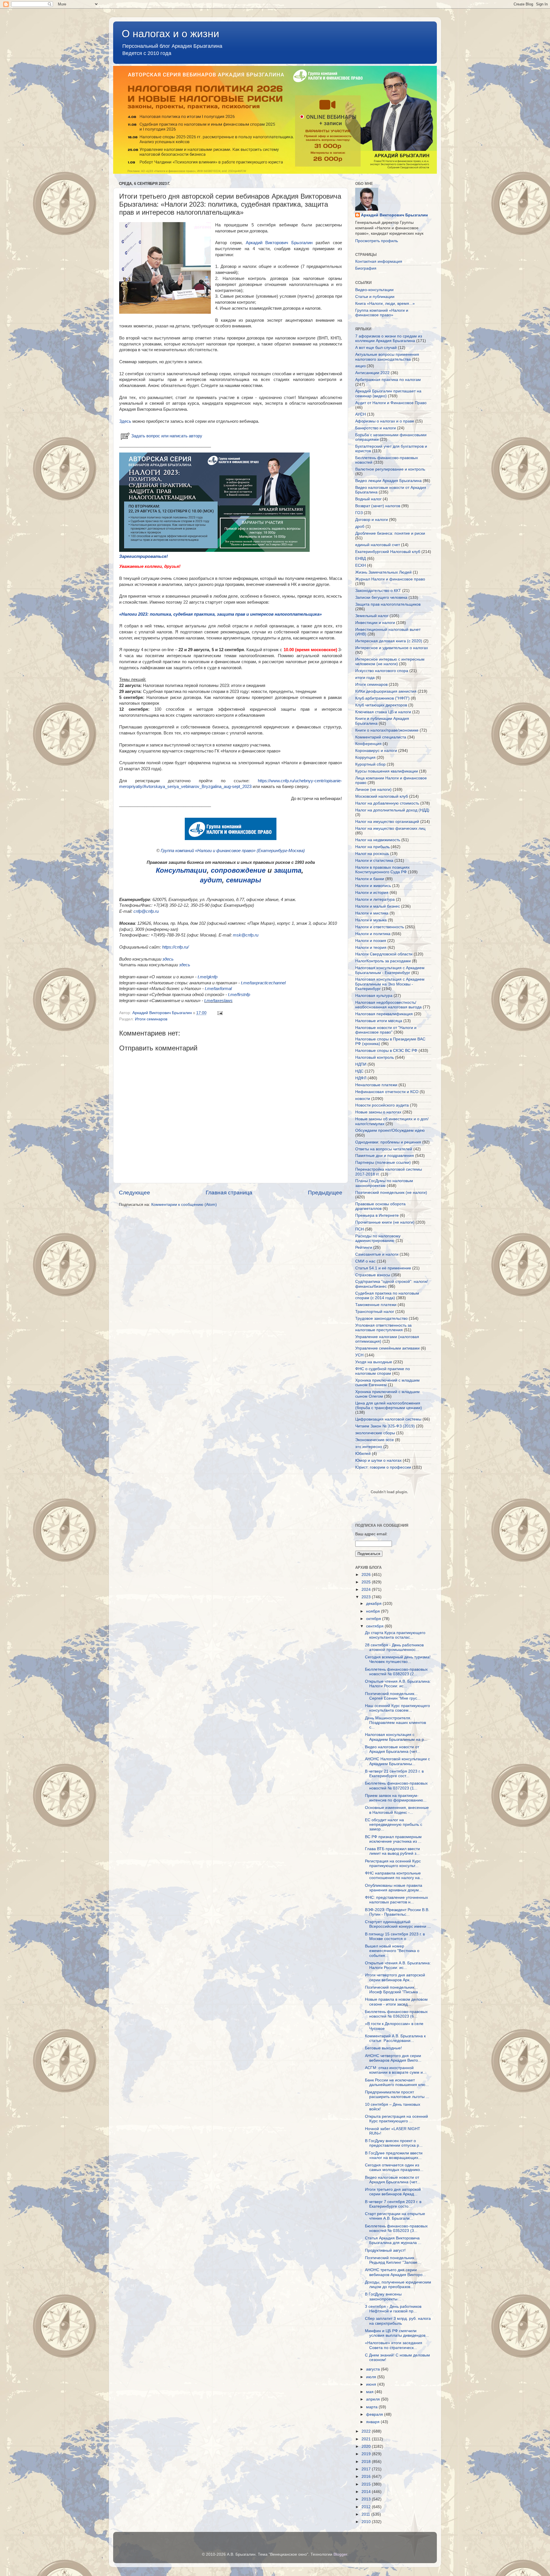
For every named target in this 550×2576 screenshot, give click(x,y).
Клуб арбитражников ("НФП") (382, 698)
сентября (375, 1626)
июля (372, 2377)
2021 (367, 2439)
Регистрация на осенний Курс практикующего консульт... (393, 1863)
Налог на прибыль (372, 847)
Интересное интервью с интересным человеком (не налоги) (390, 662)
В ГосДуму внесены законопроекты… (383, 2297)
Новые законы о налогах (378, 1112)
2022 (367, 2431)
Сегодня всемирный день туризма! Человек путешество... (398, 1659)
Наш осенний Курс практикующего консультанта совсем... (397, 1708)
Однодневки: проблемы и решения (388, 1142)
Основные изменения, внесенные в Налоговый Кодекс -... (397, 1810)
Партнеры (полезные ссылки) (383, 1162)
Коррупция (365, 757)
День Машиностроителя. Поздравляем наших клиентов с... (395, 1723)
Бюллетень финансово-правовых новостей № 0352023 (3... (396, 2228)
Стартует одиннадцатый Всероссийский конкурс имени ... (398, 1924)
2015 (367, 2484)
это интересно (369, 1447)
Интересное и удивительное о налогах (392, 648)
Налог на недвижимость (378, 840)
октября (374, 1619)
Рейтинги (364, 1247)
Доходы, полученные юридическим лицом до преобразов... (398, 2284)
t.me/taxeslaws (218, 1001)
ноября (374, 1611)
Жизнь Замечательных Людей (383, 572)
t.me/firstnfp (239, 995)
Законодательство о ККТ (378, 591)
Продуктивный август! (385, 2250)
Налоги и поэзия (371, 941)
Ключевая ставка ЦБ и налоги (383, 712)
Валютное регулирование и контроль (390, 469)
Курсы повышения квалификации (387, 771)
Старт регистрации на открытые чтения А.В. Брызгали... (395, 2216)
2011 (366, 2514)
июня (372, 2384)
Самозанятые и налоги (377, 1254)
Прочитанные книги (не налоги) (385, 1222)
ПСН (360, 1229)
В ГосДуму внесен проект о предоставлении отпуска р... (394, 2143)
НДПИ (361, 1064)
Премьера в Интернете (377, 1215)
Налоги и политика (373, 934)
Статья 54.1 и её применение (383, 1268)
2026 (367, 1575)
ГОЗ (359, 513)
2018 (367, 2462)
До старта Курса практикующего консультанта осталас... (395, 1635)
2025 (367, 1582)
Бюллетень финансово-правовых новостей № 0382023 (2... (396, 1672)
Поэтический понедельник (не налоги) (391, 1193)
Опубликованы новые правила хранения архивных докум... (394, 1888)
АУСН (361, 414)
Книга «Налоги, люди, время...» (385, 304)
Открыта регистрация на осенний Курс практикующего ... (396, 2119)
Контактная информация (379, 261)
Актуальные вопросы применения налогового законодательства (387, 357)
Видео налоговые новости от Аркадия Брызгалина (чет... (393, 1749)
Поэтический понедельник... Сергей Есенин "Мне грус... (393, 1696)
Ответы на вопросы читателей (384, 1149)
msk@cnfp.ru (246, 935)
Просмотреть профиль (377, 241)
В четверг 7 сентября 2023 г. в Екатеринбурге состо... (393, 2204)
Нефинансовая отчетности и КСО (387, 1092)
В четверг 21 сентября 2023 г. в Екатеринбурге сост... (394, 1774)
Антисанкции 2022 (372, 373)
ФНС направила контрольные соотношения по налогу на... (394, 1875)
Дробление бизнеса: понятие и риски (390, 533)
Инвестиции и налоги (375, 623)
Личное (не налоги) (373, 790)
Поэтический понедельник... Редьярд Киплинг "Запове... (393, 2260)
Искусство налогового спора (382, 671)
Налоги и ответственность (380, 927)
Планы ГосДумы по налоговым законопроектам (384, 1183)
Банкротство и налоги (376, 428)
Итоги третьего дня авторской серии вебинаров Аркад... (393, 2192)
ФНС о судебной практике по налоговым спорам (383, 1371)
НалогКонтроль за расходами (383, 961)
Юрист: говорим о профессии (383, 1467)
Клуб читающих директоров (381, 705)
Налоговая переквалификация (384, 1014)
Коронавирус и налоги (376, 751)
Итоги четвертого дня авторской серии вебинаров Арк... (395, 1977)
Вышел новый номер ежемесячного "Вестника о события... (392, 1951)
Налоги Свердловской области (384, 954)
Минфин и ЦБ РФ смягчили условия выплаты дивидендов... (397, 2333)
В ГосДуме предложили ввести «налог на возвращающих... (394, 2155)
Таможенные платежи (376, 1305)
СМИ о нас (365, 1261)
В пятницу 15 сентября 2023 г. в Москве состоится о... (395, 1936)
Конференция (368, 744)
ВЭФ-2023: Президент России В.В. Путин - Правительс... (397, 1912)
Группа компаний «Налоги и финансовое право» (382, 313)
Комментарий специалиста (381, 737)
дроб (360, 527)
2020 (367, 2446)
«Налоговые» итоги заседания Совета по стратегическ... (394, 2345)
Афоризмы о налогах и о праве (385, 421)
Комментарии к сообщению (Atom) (184, 1205)
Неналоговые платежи (376, 1085)
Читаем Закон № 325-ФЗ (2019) (385, 1426)
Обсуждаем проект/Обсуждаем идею (390, 1130)
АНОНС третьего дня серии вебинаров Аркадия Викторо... (395, 2272)
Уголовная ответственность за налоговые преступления (383, 1328)
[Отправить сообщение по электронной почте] (220, 1013)
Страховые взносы (373, 1275)
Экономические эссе (375, 1440)
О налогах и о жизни (170, 34)
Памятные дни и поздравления (385, 1156)
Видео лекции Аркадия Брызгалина (388, 481)
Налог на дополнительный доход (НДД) (392, 810)
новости (363, 1099)
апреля (374, 2399)
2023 (367, 1597)
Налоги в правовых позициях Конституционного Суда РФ (382, 870)
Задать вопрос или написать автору (167, 436)
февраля (375, 2414)
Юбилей (363, 1454)
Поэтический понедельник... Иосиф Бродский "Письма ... (394, 1990)
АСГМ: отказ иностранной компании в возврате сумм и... (396, 2070)
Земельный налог (372, 616)
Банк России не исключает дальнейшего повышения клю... (397, 2082)
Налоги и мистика (372, 913)
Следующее (134, 1193)
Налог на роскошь (372, 854)
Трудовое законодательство (381, 1318)
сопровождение (238, 870)
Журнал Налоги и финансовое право (390, 579)
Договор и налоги (372, 520)
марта (372, 2407)
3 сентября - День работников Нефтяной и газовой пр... (393, 2309)
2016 (367, 2477)
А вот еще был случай (376, 348)
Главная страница (229, 1193)
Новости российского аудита (382, 1105)
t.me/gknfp (208, 977)
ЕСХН (361, 565)
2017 (367, 2469)
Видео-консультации (374, 290)
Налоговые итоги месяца (379, 1021)
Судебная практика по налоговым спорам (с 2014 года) (387, 1296)
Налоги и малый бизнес (378, 906)
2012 (367, 2507)
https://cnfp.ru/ (175, 947)
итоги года (365, 678)
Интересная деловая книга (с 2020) (389, 641)
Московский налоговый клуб (382, 796)
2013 (367, 2499)
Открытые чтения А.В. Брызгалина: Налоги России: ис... (398, 1684)
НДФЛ (361, 1078)
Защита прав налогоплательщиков (388, 604)
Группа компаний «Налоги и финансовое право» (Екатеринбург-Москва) (233, 851)
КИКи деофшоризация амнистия (386, 691)
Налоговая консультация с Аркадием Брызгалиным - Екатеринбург (390, 970)
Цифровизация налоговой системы (388, 1419)
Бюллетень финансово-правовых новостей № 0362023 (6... (396, 2014)
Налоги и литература (375, 899)
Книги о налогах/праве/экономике (387, 730)
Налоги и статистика (374, 861)
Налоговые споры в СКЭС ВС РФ (386, 1051)
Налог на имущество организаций (387, 822)
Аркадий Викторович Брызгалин (279, 243)
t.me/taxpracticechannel (263, 983)
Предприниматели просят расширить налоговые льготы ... (397, 2094)
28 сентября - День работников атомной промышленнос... (394, 1647)
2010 (367, 2522)
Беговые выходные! (383, 2048)
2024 (367, 1590)
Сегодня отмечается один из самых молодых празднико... (394, 2167)
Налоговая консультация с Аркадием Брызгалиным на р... (396, 1737)
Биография (366, 268)
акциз (360, 366)
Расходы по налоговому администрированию (378, 1238)
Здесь (125, 421)
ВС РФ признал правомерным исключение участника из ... (393, 1839)
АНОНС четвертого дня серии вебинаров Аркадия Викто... (393, 2058)
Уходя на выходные (374, 1362)
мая (370, 2392)
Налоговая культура (374, 996)
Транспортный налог (375, 1312)
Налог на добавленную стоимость (387, 803)
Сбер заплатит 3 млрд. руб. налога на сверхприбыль (398, 2321)
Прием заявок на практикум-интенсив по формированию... (396, 1798)
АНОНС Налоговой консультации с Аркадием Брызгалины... (397, 1761)
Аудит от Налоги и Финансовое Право (391, 403)
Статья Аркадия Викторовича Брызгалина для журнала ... (393, 2240)
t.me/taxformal (218, 989)
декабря (374, 1604)
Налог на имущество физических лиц (390, 828)
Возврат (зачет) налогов (378, 506)
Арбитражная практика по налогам (388, 380)
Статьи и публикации (375, 297)
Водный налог (368, 499)
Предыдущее (325, 1193)
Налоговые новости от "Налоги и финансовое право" (386, 1030)
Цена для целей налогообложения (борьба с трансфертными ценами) (389, 1405)
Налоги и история (372, 893)
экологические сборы (375, 1433)
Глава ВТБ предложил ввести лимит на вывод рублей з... (392, 1851)
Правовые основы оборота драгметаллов (380, 1206)
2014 (367, 2492)
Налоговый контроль (375, 1057)
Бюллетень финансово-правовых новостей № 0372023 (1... (396, 1786)
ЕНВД (361, 559)
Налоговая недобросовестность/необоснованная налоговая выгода (388, 1005)
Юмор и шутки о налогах (378, 1460)
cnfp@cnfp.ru (146, 911)
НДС (359, 1071)
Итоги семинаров (151, 1019)
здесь (168, 959)
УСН (359, 1355)
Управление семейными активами (387, 1348)
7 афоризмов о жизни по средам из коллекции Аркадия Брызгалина (389, 338)
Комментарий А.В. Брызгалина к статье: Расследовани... (395, 2038)
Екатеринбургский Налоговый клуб (388, 552)
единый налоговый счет (378, 545)
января (373, 2422)
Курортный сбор (370, 764)
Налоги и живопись (373, 886)
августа (374, 2369)
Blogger (340, 2554)
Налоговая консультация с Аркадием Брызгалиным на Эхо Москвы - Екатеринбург (390, 984)
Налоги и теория (371, 948)
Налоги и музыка (371, 920)
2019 (367, 2454)
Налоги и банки (370, 879)
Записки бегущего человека (381, 597)
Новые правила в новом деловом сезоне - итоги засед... (396, 2002)
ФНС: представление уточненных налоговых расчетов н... (396, 1900)
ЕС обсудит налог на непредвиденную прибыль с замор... (394, 1825)
